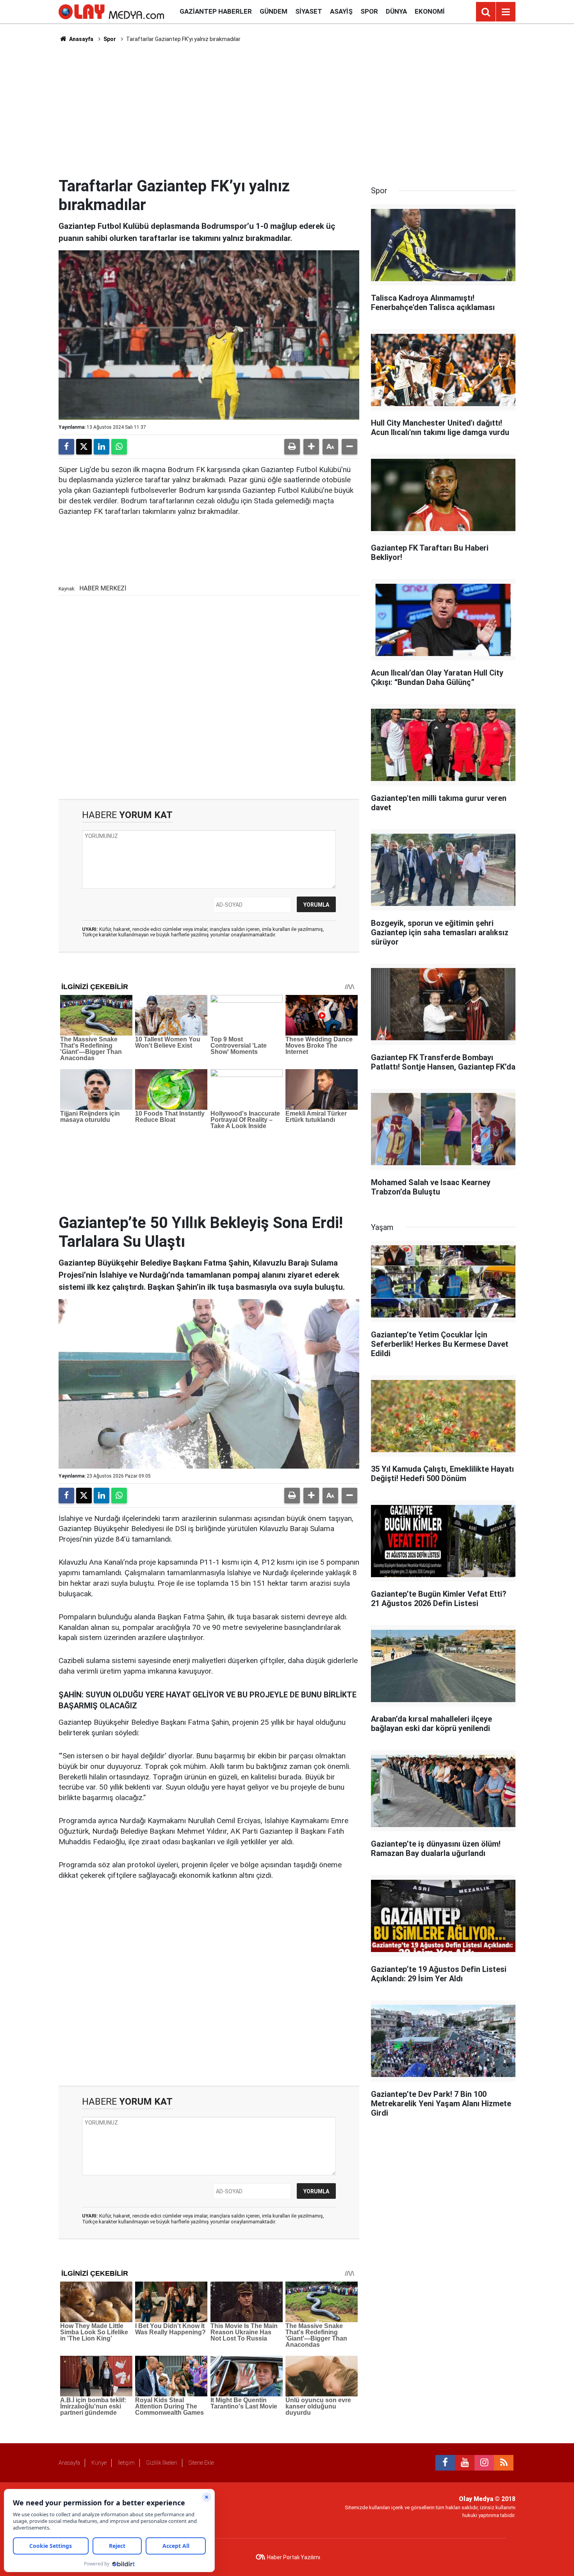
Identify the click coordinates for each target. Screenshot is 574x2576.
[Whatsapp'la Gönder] (119, 447)
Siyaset (309, 11)
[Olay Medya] (111, 11)
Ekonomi (430, 11)
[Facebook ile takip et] (445, 2463)
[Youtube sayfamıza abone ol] (465, 2463)
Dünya (396, 11)
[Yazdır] (292, 447)
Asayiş (341, 11)
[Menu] (506, 12)
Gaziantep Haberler (216, 11)
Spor (369, 11)
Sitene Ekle (201, 2463)
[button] (311, 447)
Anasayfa (81, 39)
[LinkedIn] (102, 447)
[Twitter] (84, 447)
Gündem (274, 11)
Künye (99, 2463)
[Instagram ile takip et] (484, 2463)
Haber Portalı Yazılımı (294, 2557)
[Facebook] (66, 447)
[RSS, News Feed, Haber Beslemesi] (504, 2463)
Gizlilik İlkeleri (162, 2463)
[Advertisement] (287, 110)
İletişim (126, 2463)
